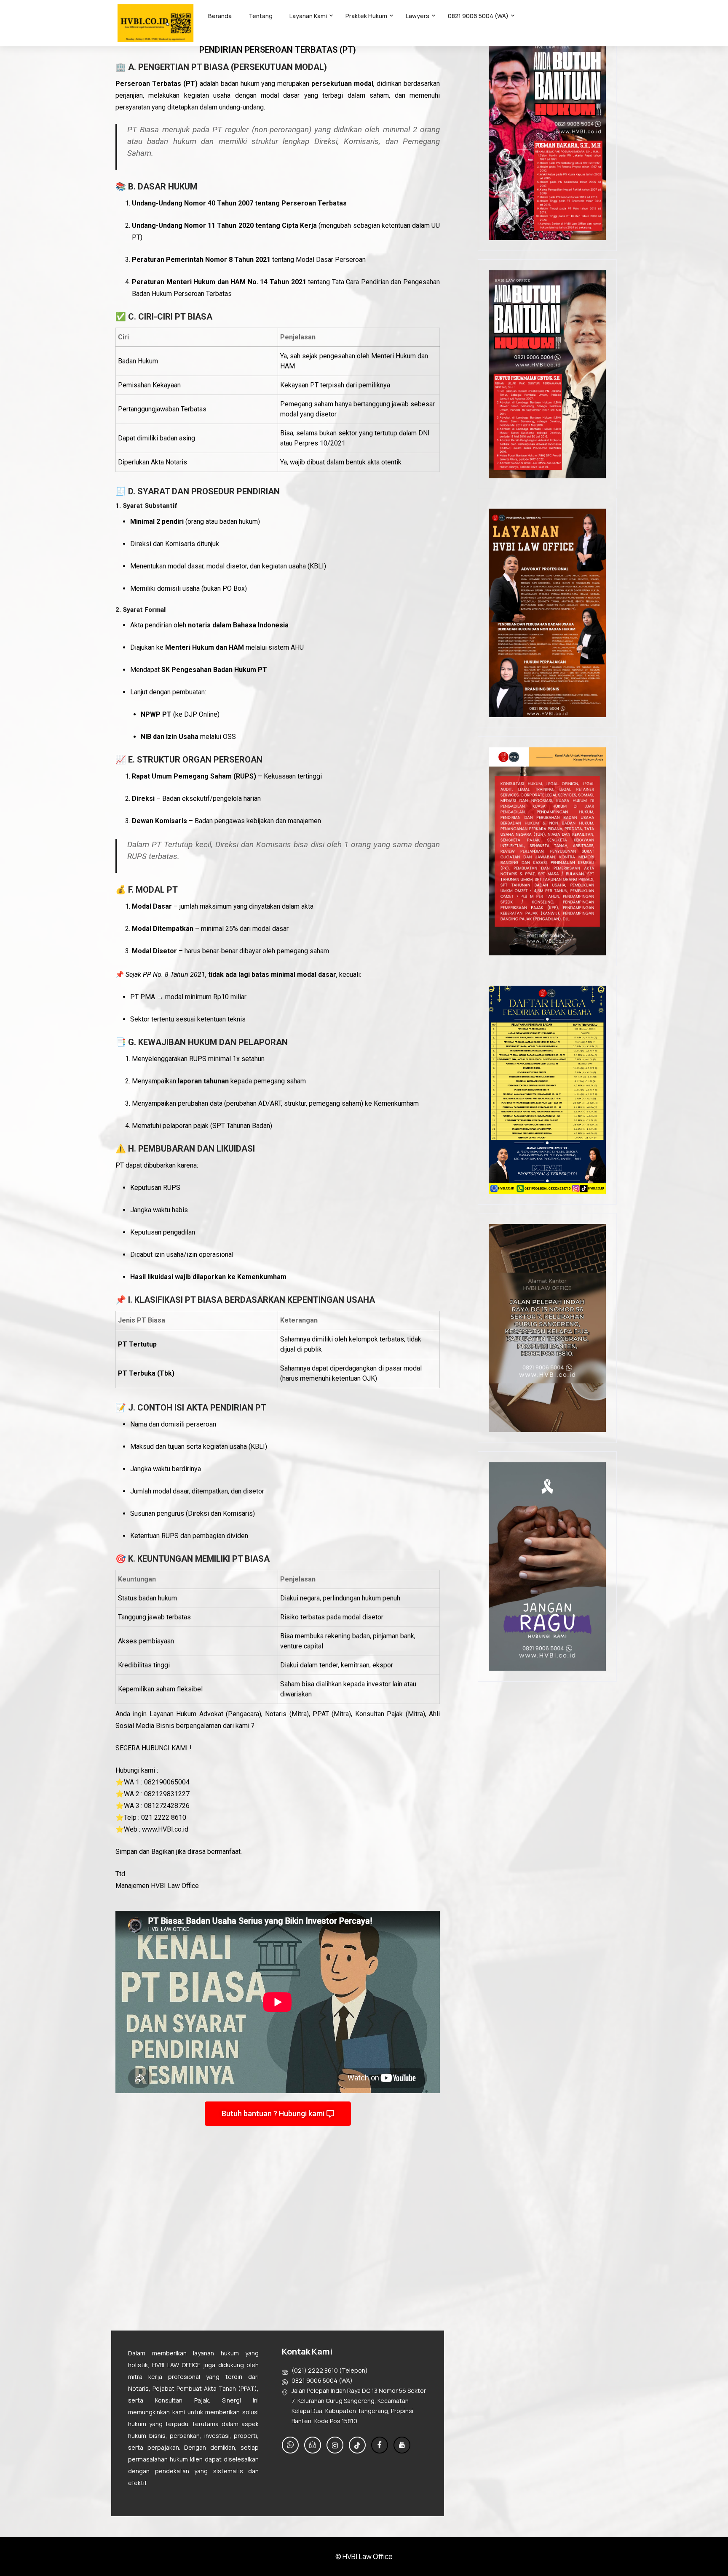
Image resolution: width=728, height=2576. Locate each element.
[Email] (313, 2445)
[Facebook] (380, 2445)
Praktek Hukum (366, 16)
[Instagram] (335, 2445)
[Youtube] (402, 2445)
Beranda (220, 16)
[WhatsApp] (290, 2445)
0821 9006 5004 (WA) (478, 16)
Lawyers (418, 16)
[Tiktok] (357, 2445)
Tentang (261, 16)
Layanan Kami (308, 16)
